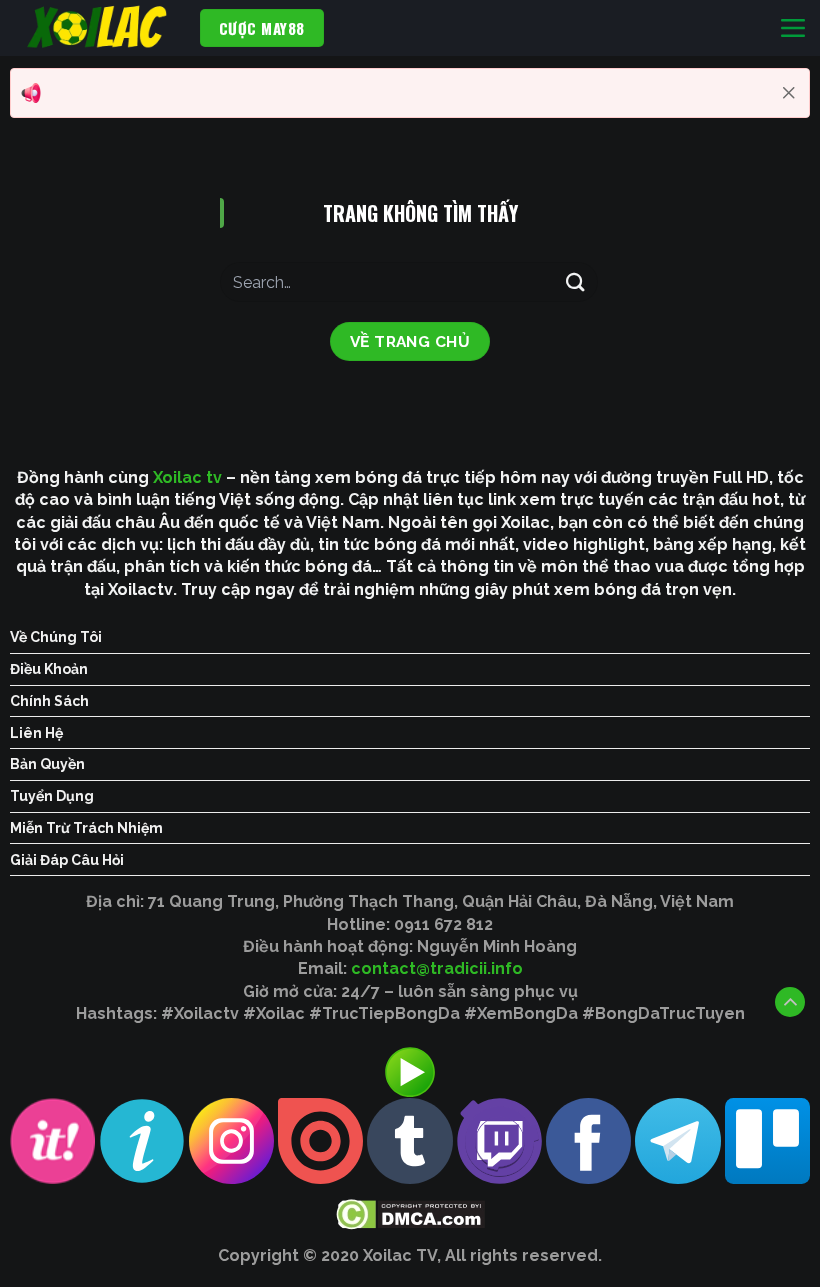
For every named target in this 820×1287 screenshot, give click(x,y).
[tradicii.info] (100, 28)
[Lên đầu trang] (790, 1002)
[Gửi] (576, 281)
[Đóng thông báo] (789, 93)
